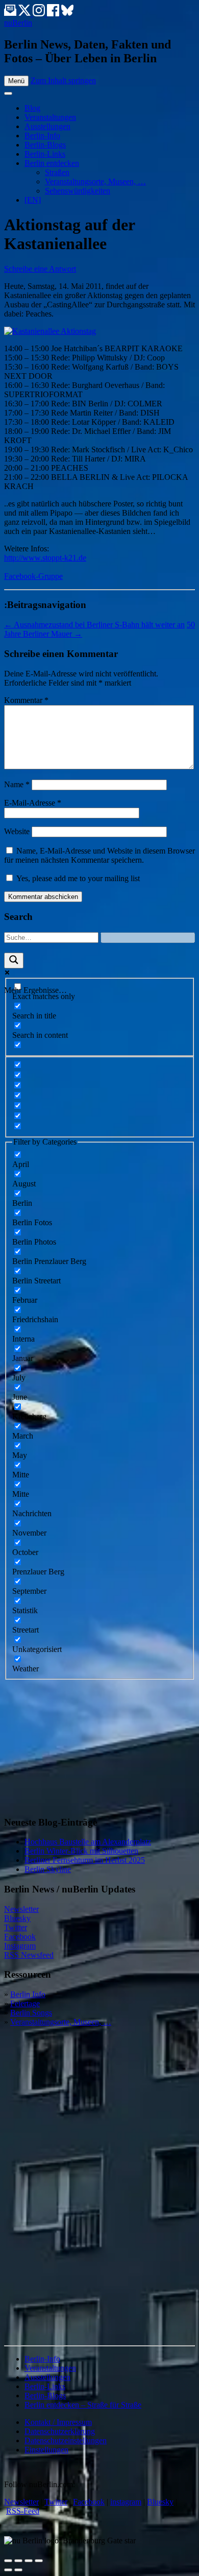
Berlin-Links (45, 154)
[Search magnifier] (14, 961)
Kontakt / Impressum (58, 2422)
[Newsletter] (10, 14)
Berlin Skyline (48, 1869)
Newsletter (21, 1909)
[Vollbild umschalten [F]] (29, 2561)
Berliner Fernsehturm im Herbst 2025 (85, 1860)
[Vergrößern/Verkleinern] (39, 2561)
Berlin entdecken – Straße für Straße (83, 2405)
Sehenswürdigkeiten (78, 191)
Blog (32, 108)
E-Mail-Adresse (33, 803)
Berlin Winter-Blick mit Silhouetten (81, 1851)
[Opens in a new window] (26, 14)
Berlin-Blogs (45, 145)
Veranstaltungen (50, 117)
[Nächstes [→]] (18, 2570)
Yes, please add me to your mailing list (77, 878)
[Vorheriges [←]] (8, 2570)
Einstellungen (46, 2450)
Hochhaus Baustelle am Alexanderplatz (88, 1842)
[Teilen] (18, 2561)
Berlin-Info (42, 136)
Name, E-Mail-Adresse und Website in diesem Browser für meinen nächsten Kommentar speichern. (99, 855)
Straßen (57, 172)
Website (17, 831)
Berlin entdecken (52, 163)
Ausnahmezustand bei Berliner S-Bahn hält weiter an (94, 625)
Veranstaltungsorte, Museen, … (95, 181)
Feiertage (25, 2003)
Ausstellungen (47, 126)
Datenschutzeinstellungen (66, 2440)
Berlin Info (28, 1994)
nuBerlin (18, 23)
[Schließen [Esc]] (8, 2561)
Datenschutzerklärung (60, 2431)
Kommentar (26, 700)
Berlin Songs (31, 2013)
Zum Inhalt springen (63, 80)
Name (17, 784)
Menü (16, 81)
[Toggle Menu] (8, 93)
